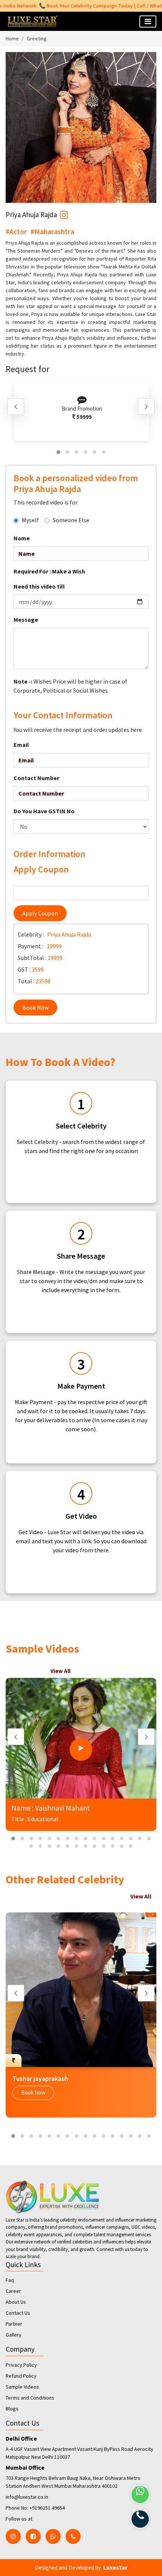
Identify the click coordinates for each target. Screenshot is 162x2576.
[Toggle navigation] (148, 21)
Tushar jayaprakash (40, 2078)
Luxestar (115, 2567)
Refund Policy (21, 2376)
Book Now (35, 1007)
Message (26, 619)
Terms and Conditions (30, 2398)
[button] (58, 452)
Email (21, 745)
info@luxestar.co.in (27, 2497)
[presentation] (16, 406)
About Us (16, 2302)
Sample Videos (22, 2387)
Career (13, 2291)
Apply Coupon (40, 913)
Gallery (14, 2335)
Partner (14, 2324)
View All (60, 1671)
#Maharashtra (52, 232)
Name (22, 538)
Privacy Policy (21, 2365)
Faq (10, 2280)
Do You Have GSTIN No (44, 811)
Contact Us (18, 2313)
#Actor (16, 232)
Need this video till (39, 586)
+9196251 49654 (47, 2508)
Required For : (49, 571)
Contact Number (36, 778)
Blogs (12, 2409)
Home (12, 38)
